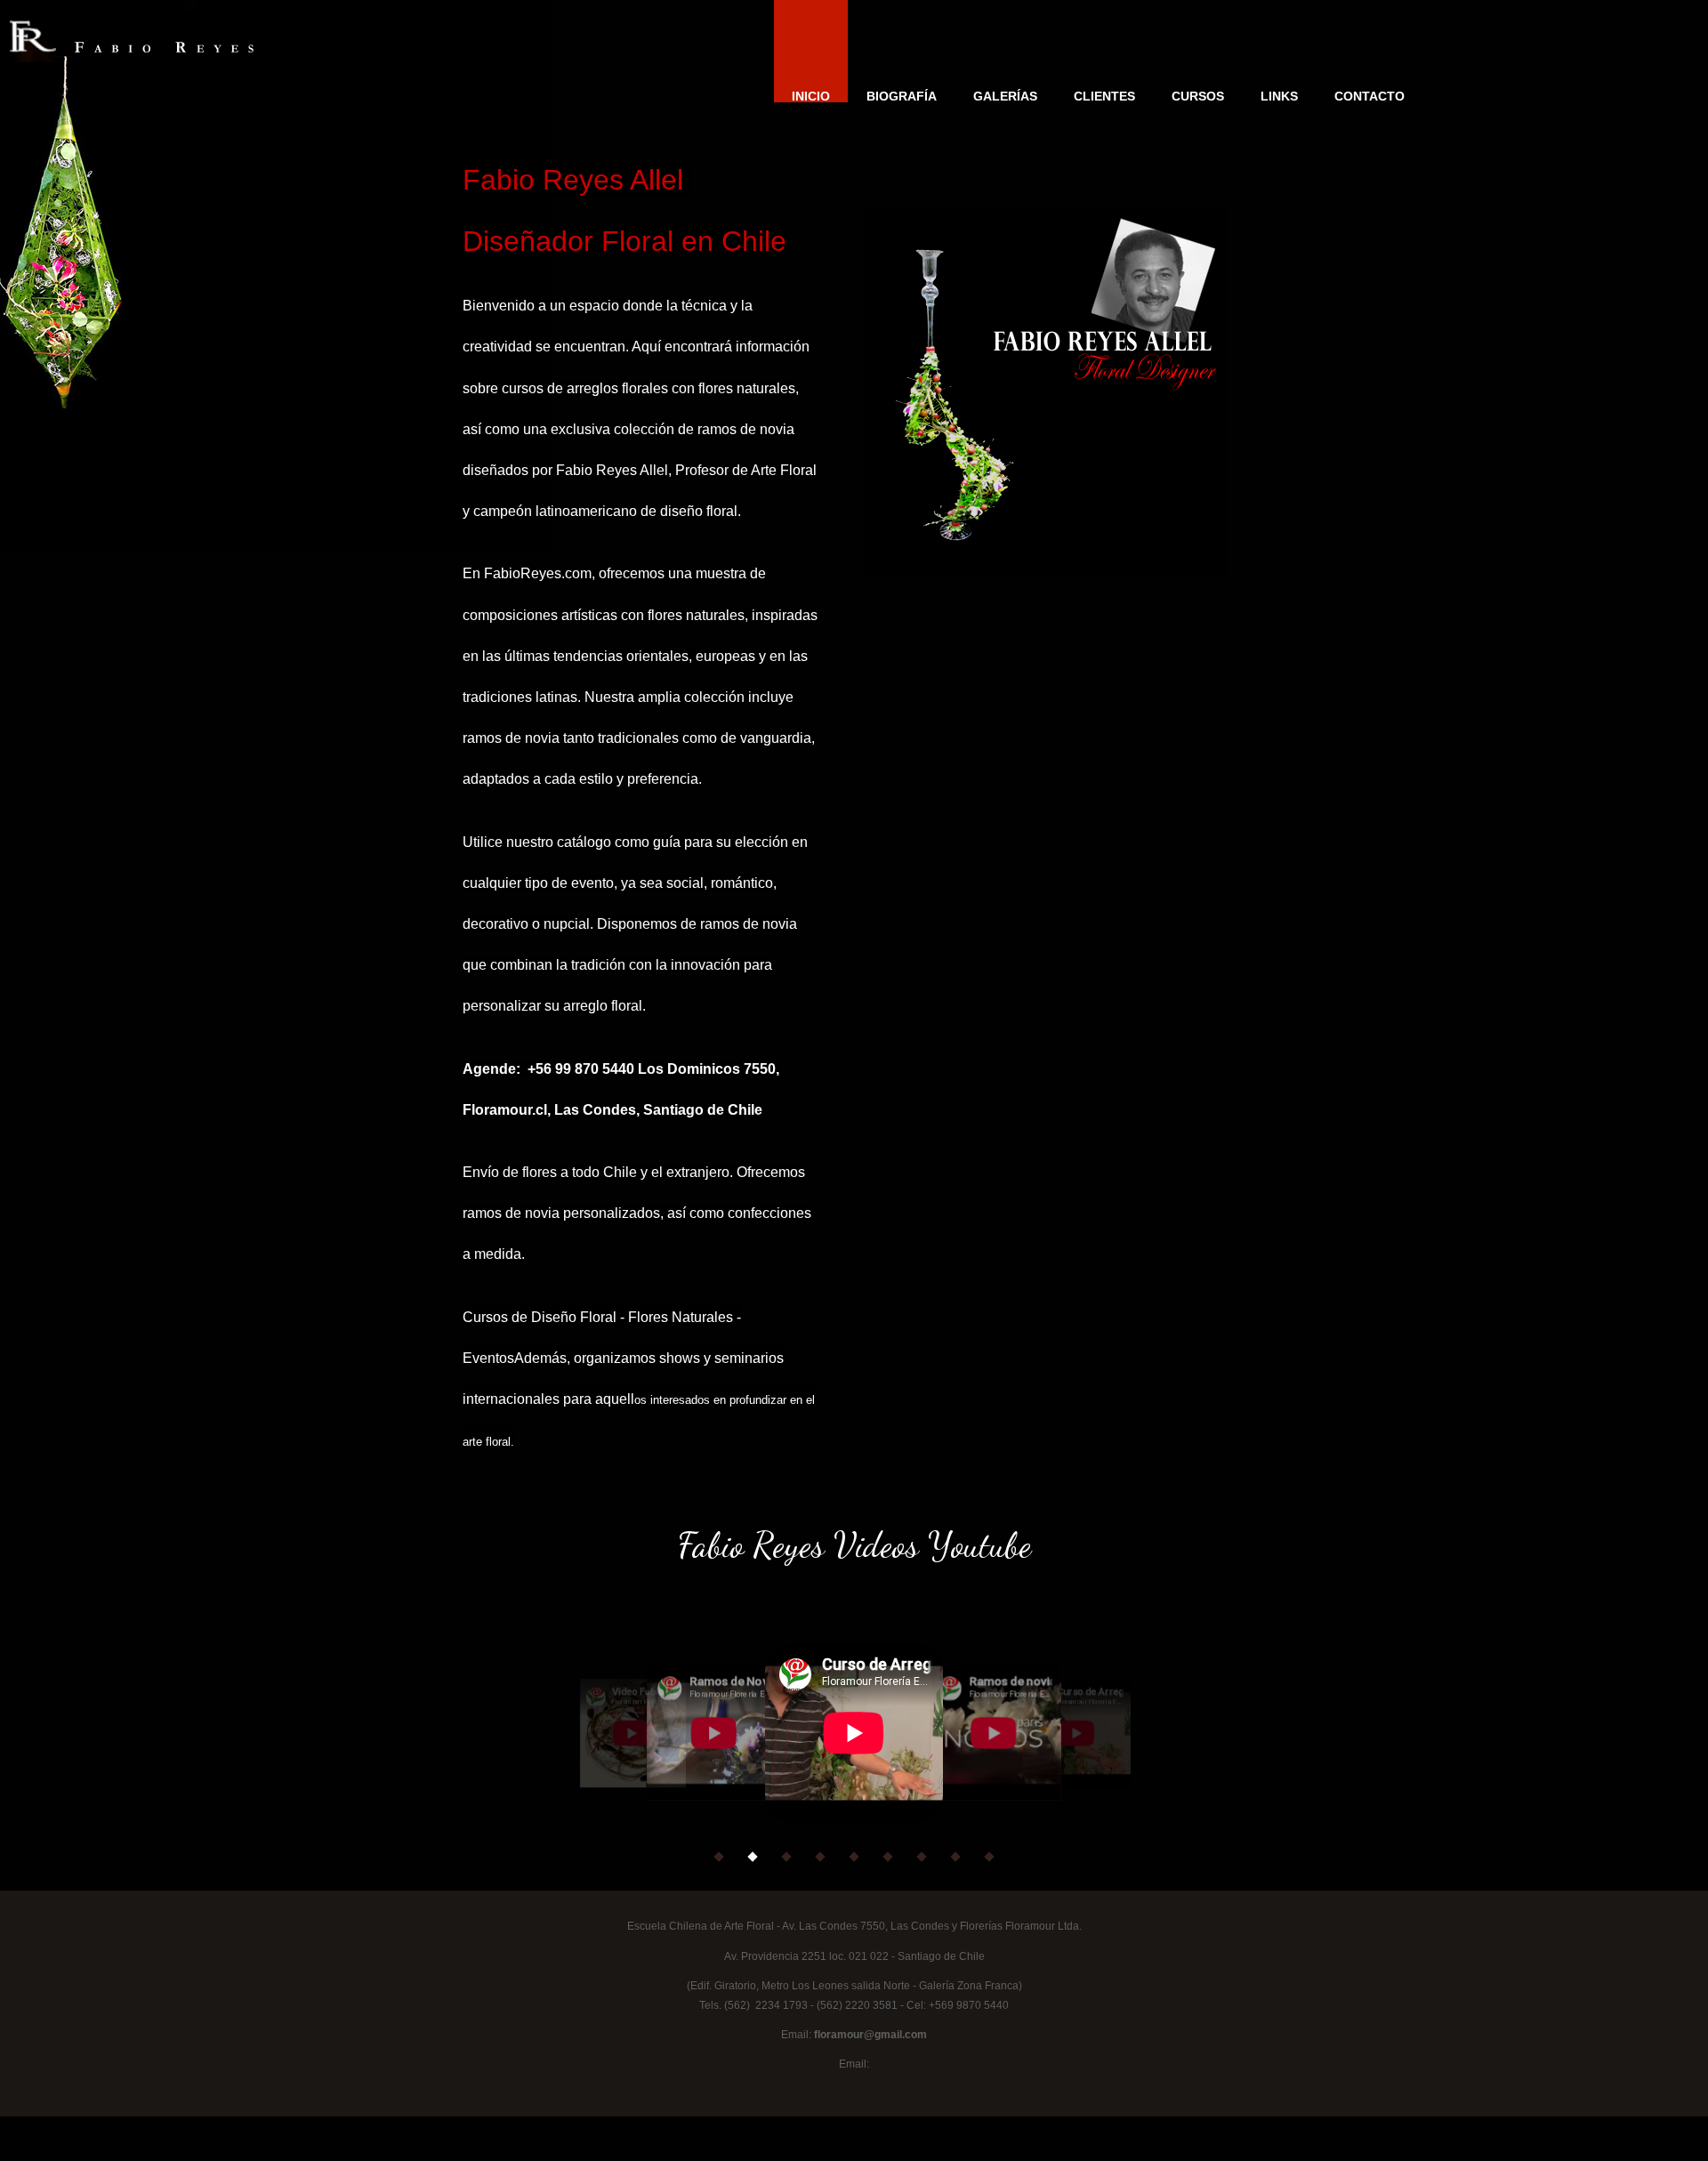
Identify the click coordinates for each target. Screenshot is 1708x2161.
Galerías (1005, 96)
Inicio (811, 96)
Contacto (1370, 96)
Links (1279, 96)
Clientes (1104, 96)
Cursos (1198, 96)
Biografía (902, 96)
